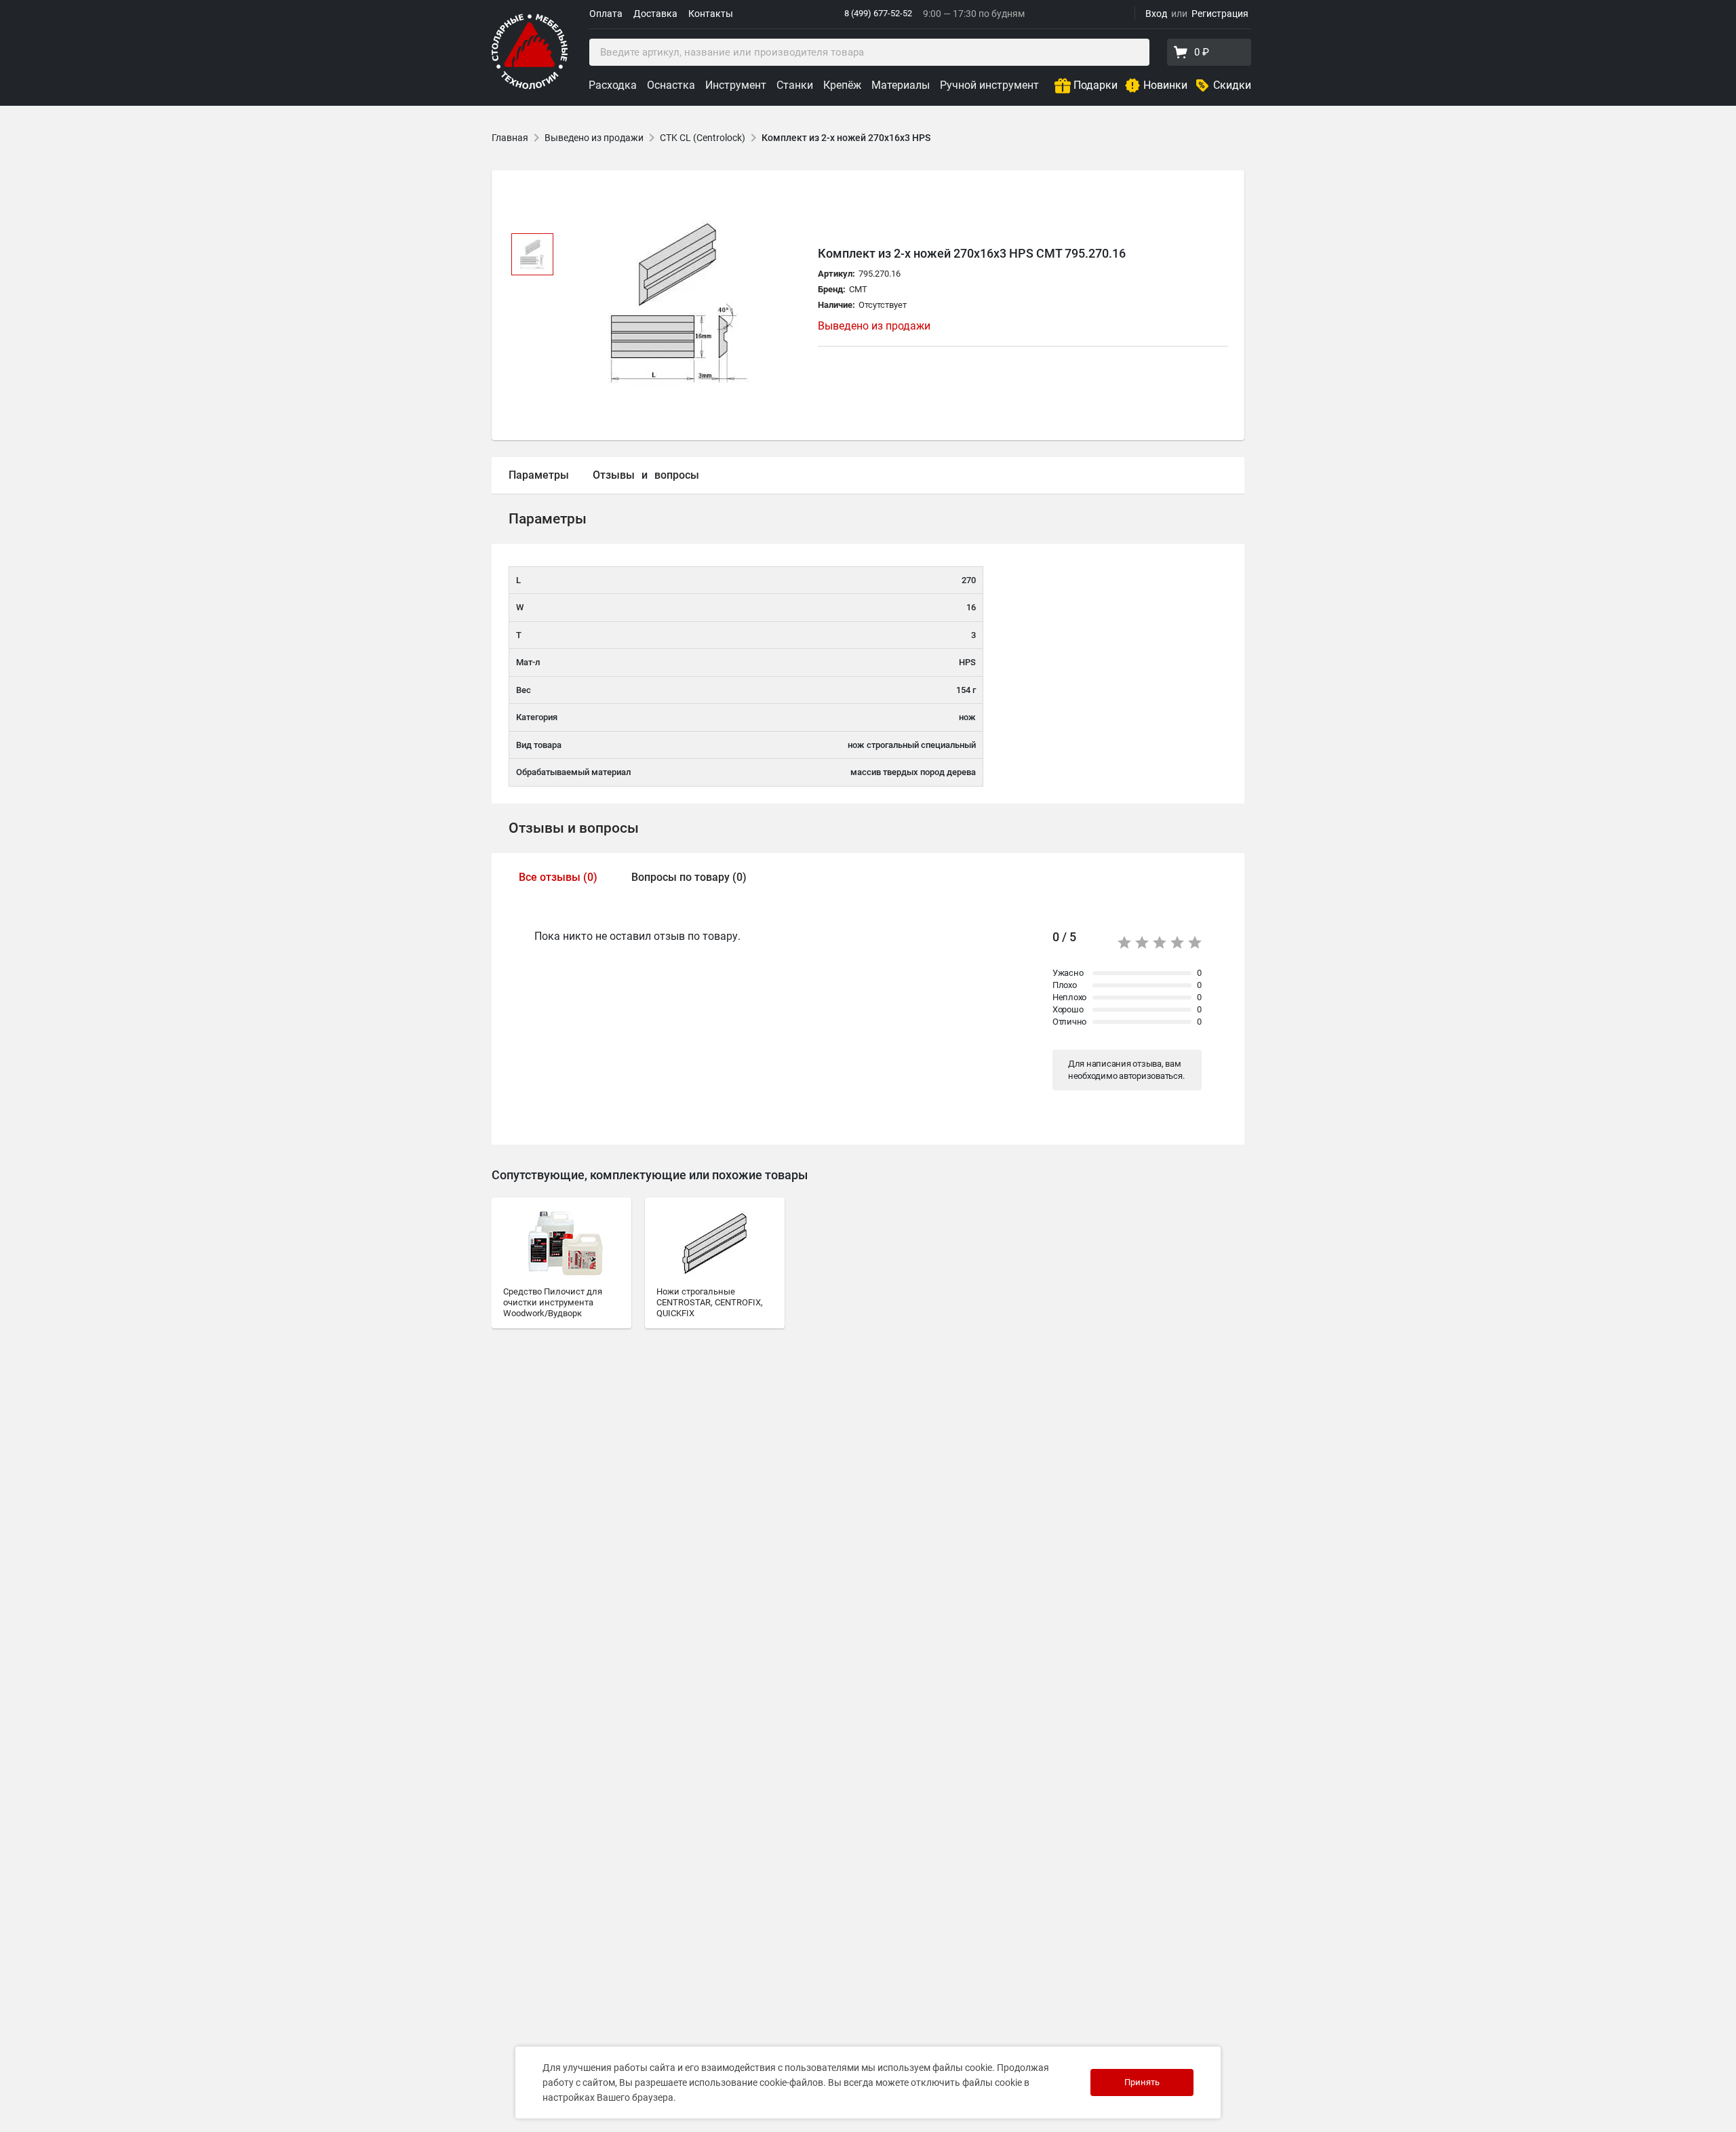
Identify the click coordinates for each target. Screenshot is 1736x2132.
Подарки (1096, 85)
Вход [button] (1156, 14)
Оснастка (671, 85)
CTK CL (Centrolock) (703, 138)
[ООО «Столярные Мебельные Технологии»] (530, 86)
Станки (795, 85)
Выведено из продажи (594, 138)
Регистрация (1220, 14)
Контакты (711, 14)
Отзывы (614, 475)
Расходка (613, 85)
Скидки (1232, 85)
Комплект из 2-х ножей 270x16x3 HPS (846, 138)
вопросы (677, 475)
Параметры (539, 475)
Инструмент (736, 85)
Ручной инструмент (989, 85)
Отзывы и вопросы (574, 828)
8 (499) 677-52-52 (878, 13)
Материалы (901, 85)
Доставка (655, 14)
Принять (1142, 2082)
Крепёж (842, 85)
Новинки (1165, 85)
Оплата (606, 14)
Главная (510, 138)
